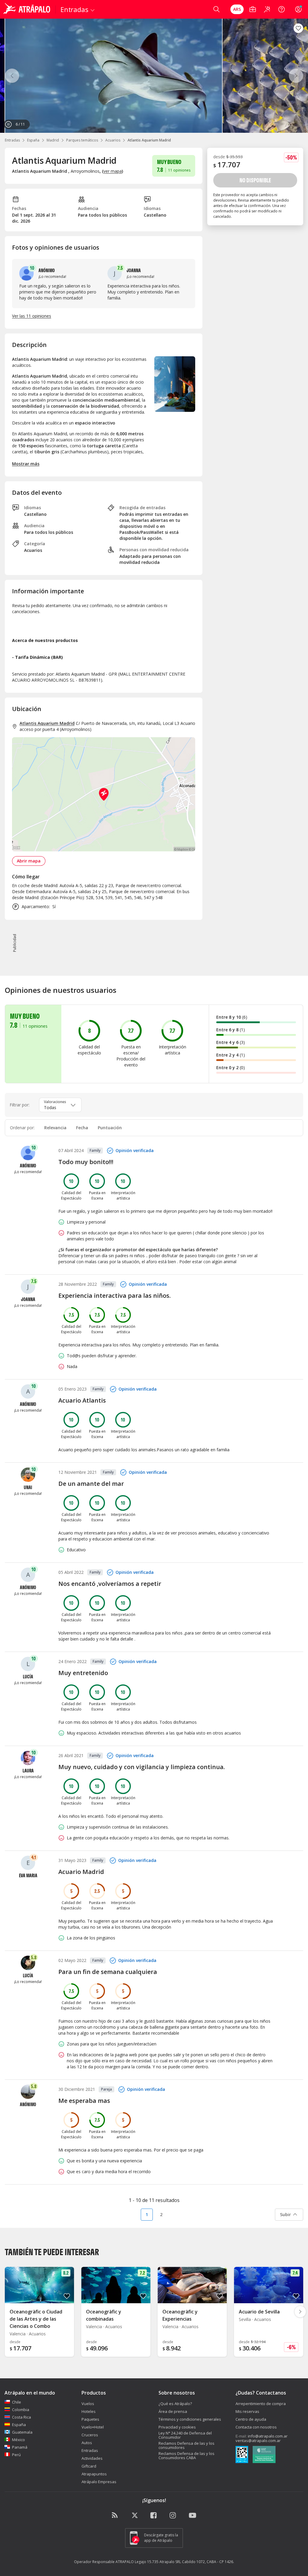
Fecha (82, 1128)
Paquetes (90, 2419)
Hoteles (89, 2411)
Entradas (12, 140)
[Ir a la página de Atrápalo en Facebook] (154, 2516)
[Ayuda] (282, 9)
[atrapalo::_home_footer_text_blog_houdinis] (115, 2516)
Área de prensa (173, 2411)
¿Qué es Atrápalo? (175, 2404)
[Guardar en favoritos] (298, 28)
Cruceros (90, 2435)
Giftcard (89, 2466)
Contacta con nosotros (256, 2427)
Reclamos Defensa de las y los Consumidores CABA (186, 2456)
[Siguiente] (296, 76)
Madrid (53, 140)
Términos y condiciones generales (190, 2419)
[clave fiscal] (242, 2455)
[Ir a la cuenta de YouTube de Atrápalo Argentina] (192, 2516)
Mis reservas (247, 2411)
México (18, 2440)
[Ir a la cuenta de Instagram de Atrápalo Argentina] (173, 2516)
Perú (16, 2455)
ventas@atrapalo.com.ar (258, 2441)
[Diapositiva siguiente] (300, 2312)
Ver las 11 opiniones (32, 316)
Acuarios (113, 140)
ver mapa (113, 171)
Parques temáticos (82, 140)
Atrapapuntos (94, 2474)
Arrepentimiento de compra (261, 2404)
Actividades (92, 2458)
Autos (87, 2443)
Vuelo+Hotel (93, 2427)
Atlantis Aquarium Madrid (47, 723)
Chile (17, 2402)
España (33, 140)
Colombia (21, 2410)
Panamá (20, 2447)
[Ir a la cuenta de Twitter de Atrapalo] (135, 2516)
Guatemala (22, 2432)
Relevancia (55, 1128)
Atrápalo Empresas (99, 2482)
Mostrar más (26, 464)
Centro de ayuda (251, 2419)
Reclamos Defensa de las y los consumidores (186, 2445)
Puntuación (110, 1128)
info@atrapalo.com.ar (268, 2436)
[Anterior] (12, 76)
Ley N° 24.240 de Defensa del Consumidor (185, 2435)
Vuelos (88, 2404)
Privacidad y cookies (177, 2427)
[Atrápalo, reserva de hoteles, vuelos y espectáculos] (28, 9)
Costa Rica (22, 2417)
